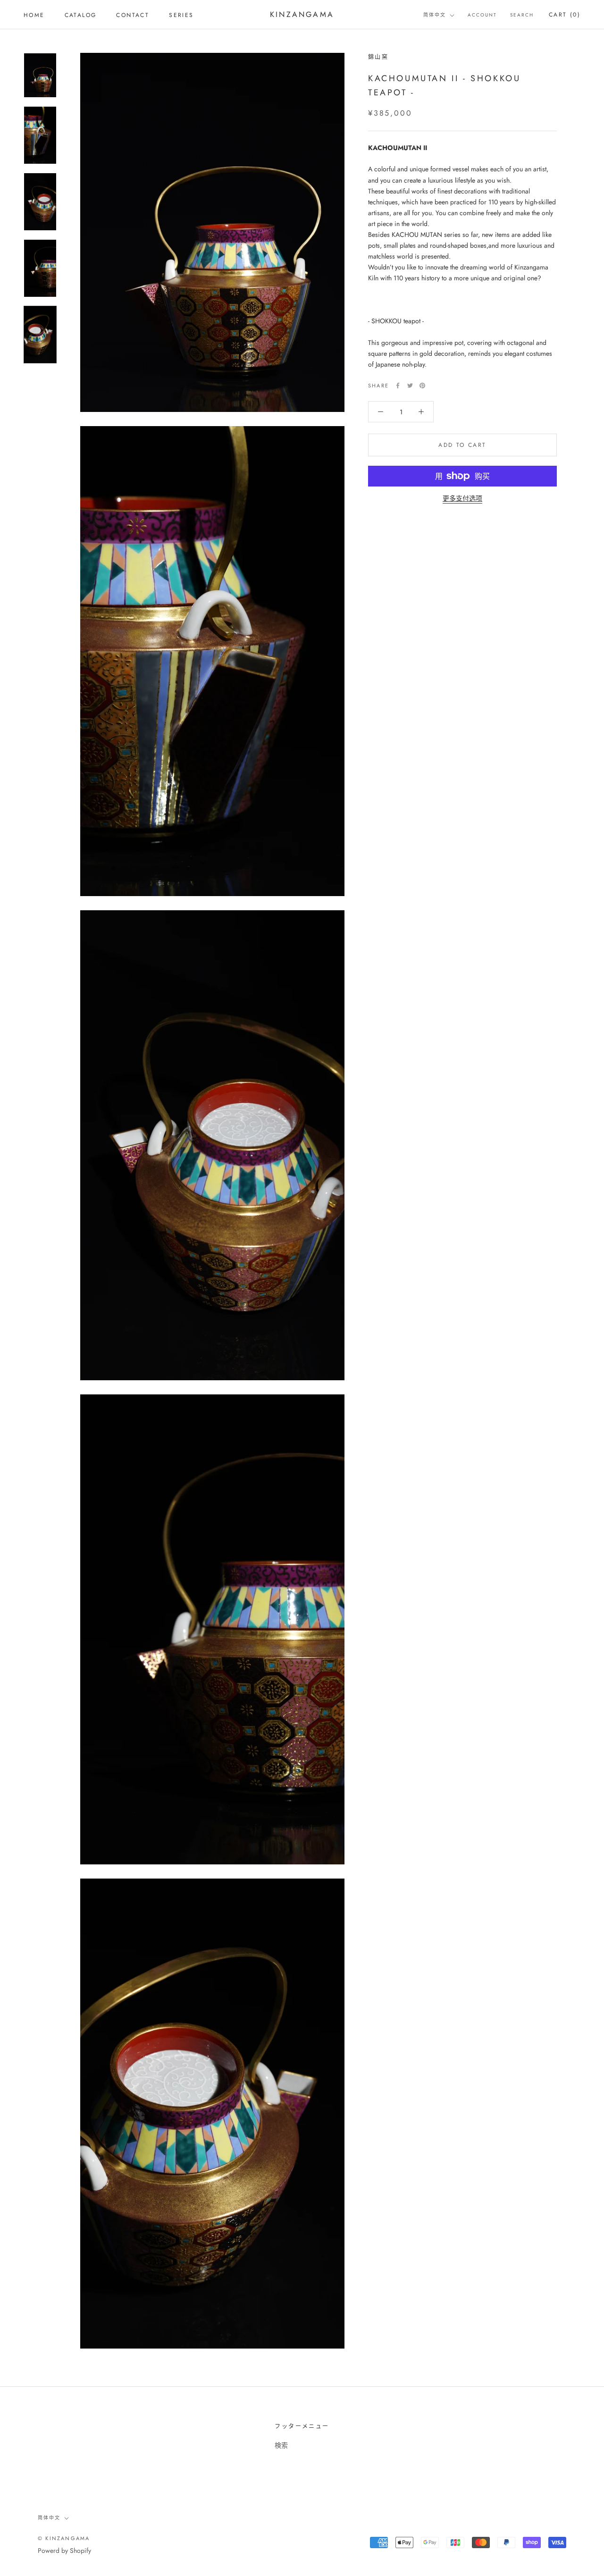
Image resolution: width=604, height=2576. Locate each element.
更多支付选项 (462, 498)
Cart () (565, 15)
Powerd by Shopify (64, 2551)
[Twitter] (410, 386)
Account (482, 15)
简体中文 (435, 15)
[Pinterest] (422, 386)
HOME (34, 15)
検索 (281, 2445)
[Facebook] (398, 386)
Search (522, 15)
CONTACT (133, 15)
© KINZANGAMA (64, 2538)
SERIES (181, 15)
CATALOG (81, 15)
